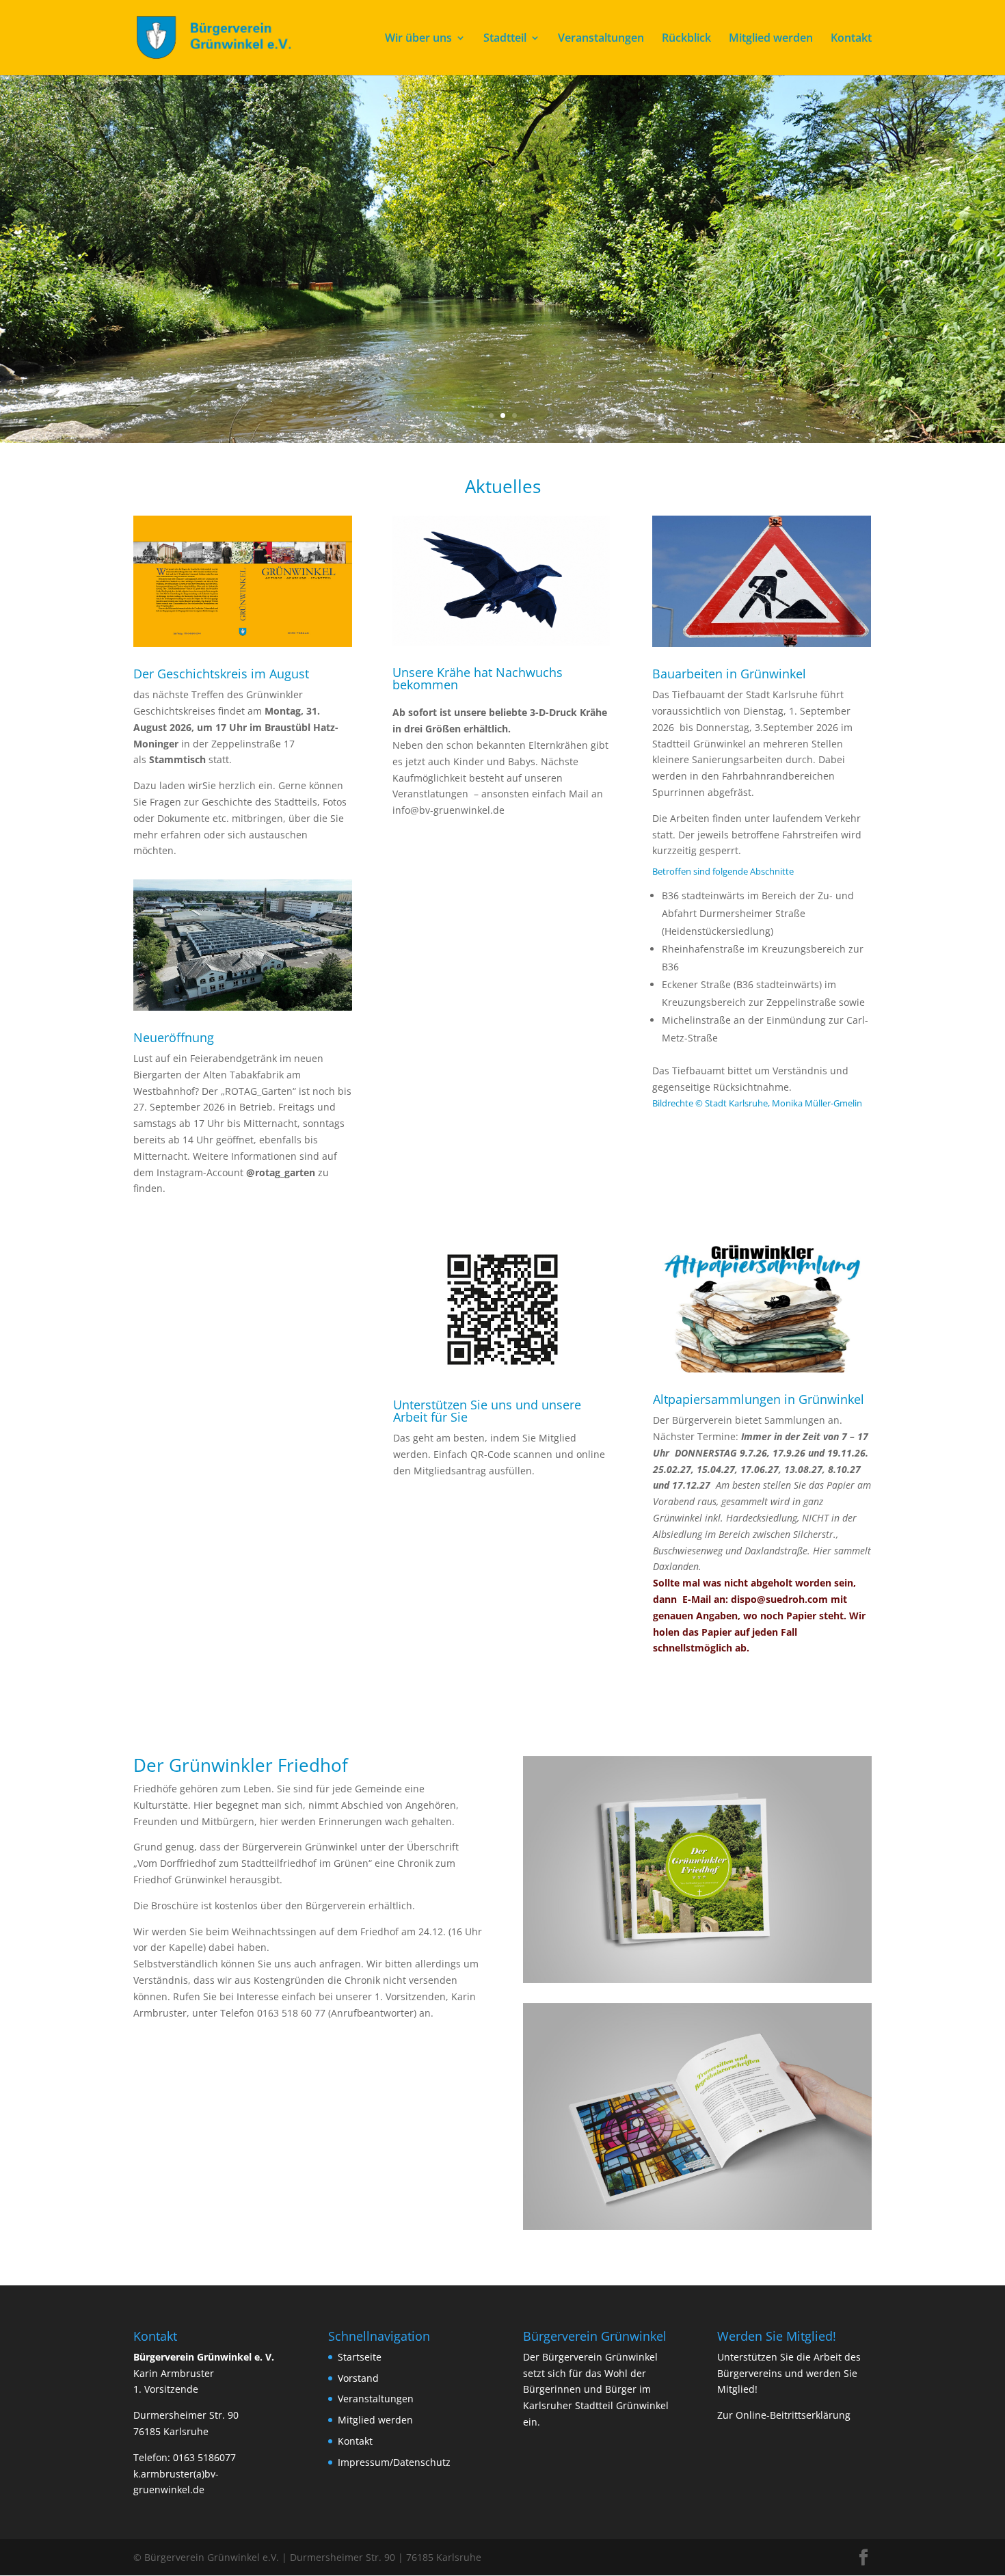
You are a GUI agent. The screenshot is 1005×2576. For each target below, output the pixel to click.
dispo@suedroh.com (779, 1599)
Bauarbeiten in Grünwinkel (729, 674)
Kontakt (851, 39)
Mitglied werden (771, 39)
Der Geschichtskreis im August (221, 674)
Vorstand (358, 2378)
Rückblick (686, 39)
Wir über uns (418, 39)
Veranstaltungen (601, 39)
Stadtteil (505, 39)
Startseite (360, 2357)
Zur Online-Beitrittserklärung (784, 2415)
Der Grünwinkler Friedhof (241, 1765)
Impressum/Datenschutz (394, 2462)
